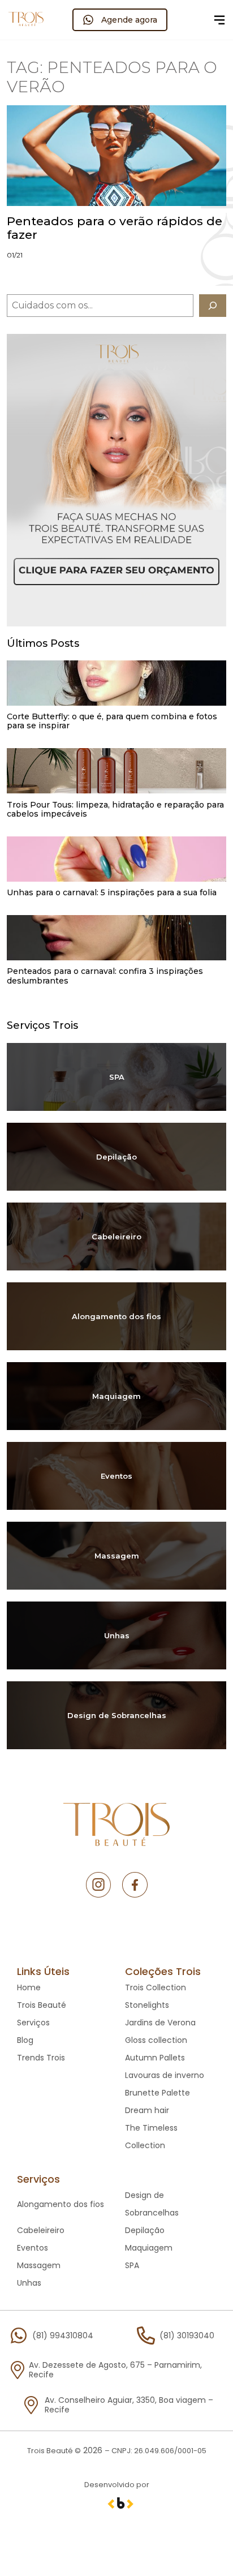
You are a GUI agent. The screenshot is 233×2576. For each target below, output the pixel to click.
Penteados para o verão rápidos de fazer (115, 228)
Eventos (116, 1476)
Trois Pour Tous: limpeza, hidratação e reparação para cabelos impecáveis (115, 809)
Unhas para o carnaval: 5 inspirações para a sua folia (112, 892)
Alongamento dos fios (116, 1316)
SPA (117, 1077)
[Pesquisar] (212, 306)
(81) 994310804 (63, 2335)
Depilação (116, 1157)
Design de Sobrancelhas (117, 1715)
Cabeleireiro (116, 1237)
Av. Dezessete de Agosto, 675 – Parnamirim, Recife (115, 2370)
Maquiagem (116, 1396)
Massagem (117, 1556)
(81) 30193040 (187, 2335)
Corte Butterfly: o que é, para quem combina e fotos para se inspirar (112, 721)
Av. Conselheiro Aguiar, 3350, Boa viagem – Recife (129, 2405)
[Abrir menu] (219, 20)
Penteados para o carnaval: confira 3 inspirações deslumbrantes (105, 976)
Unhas (117, 1635)
